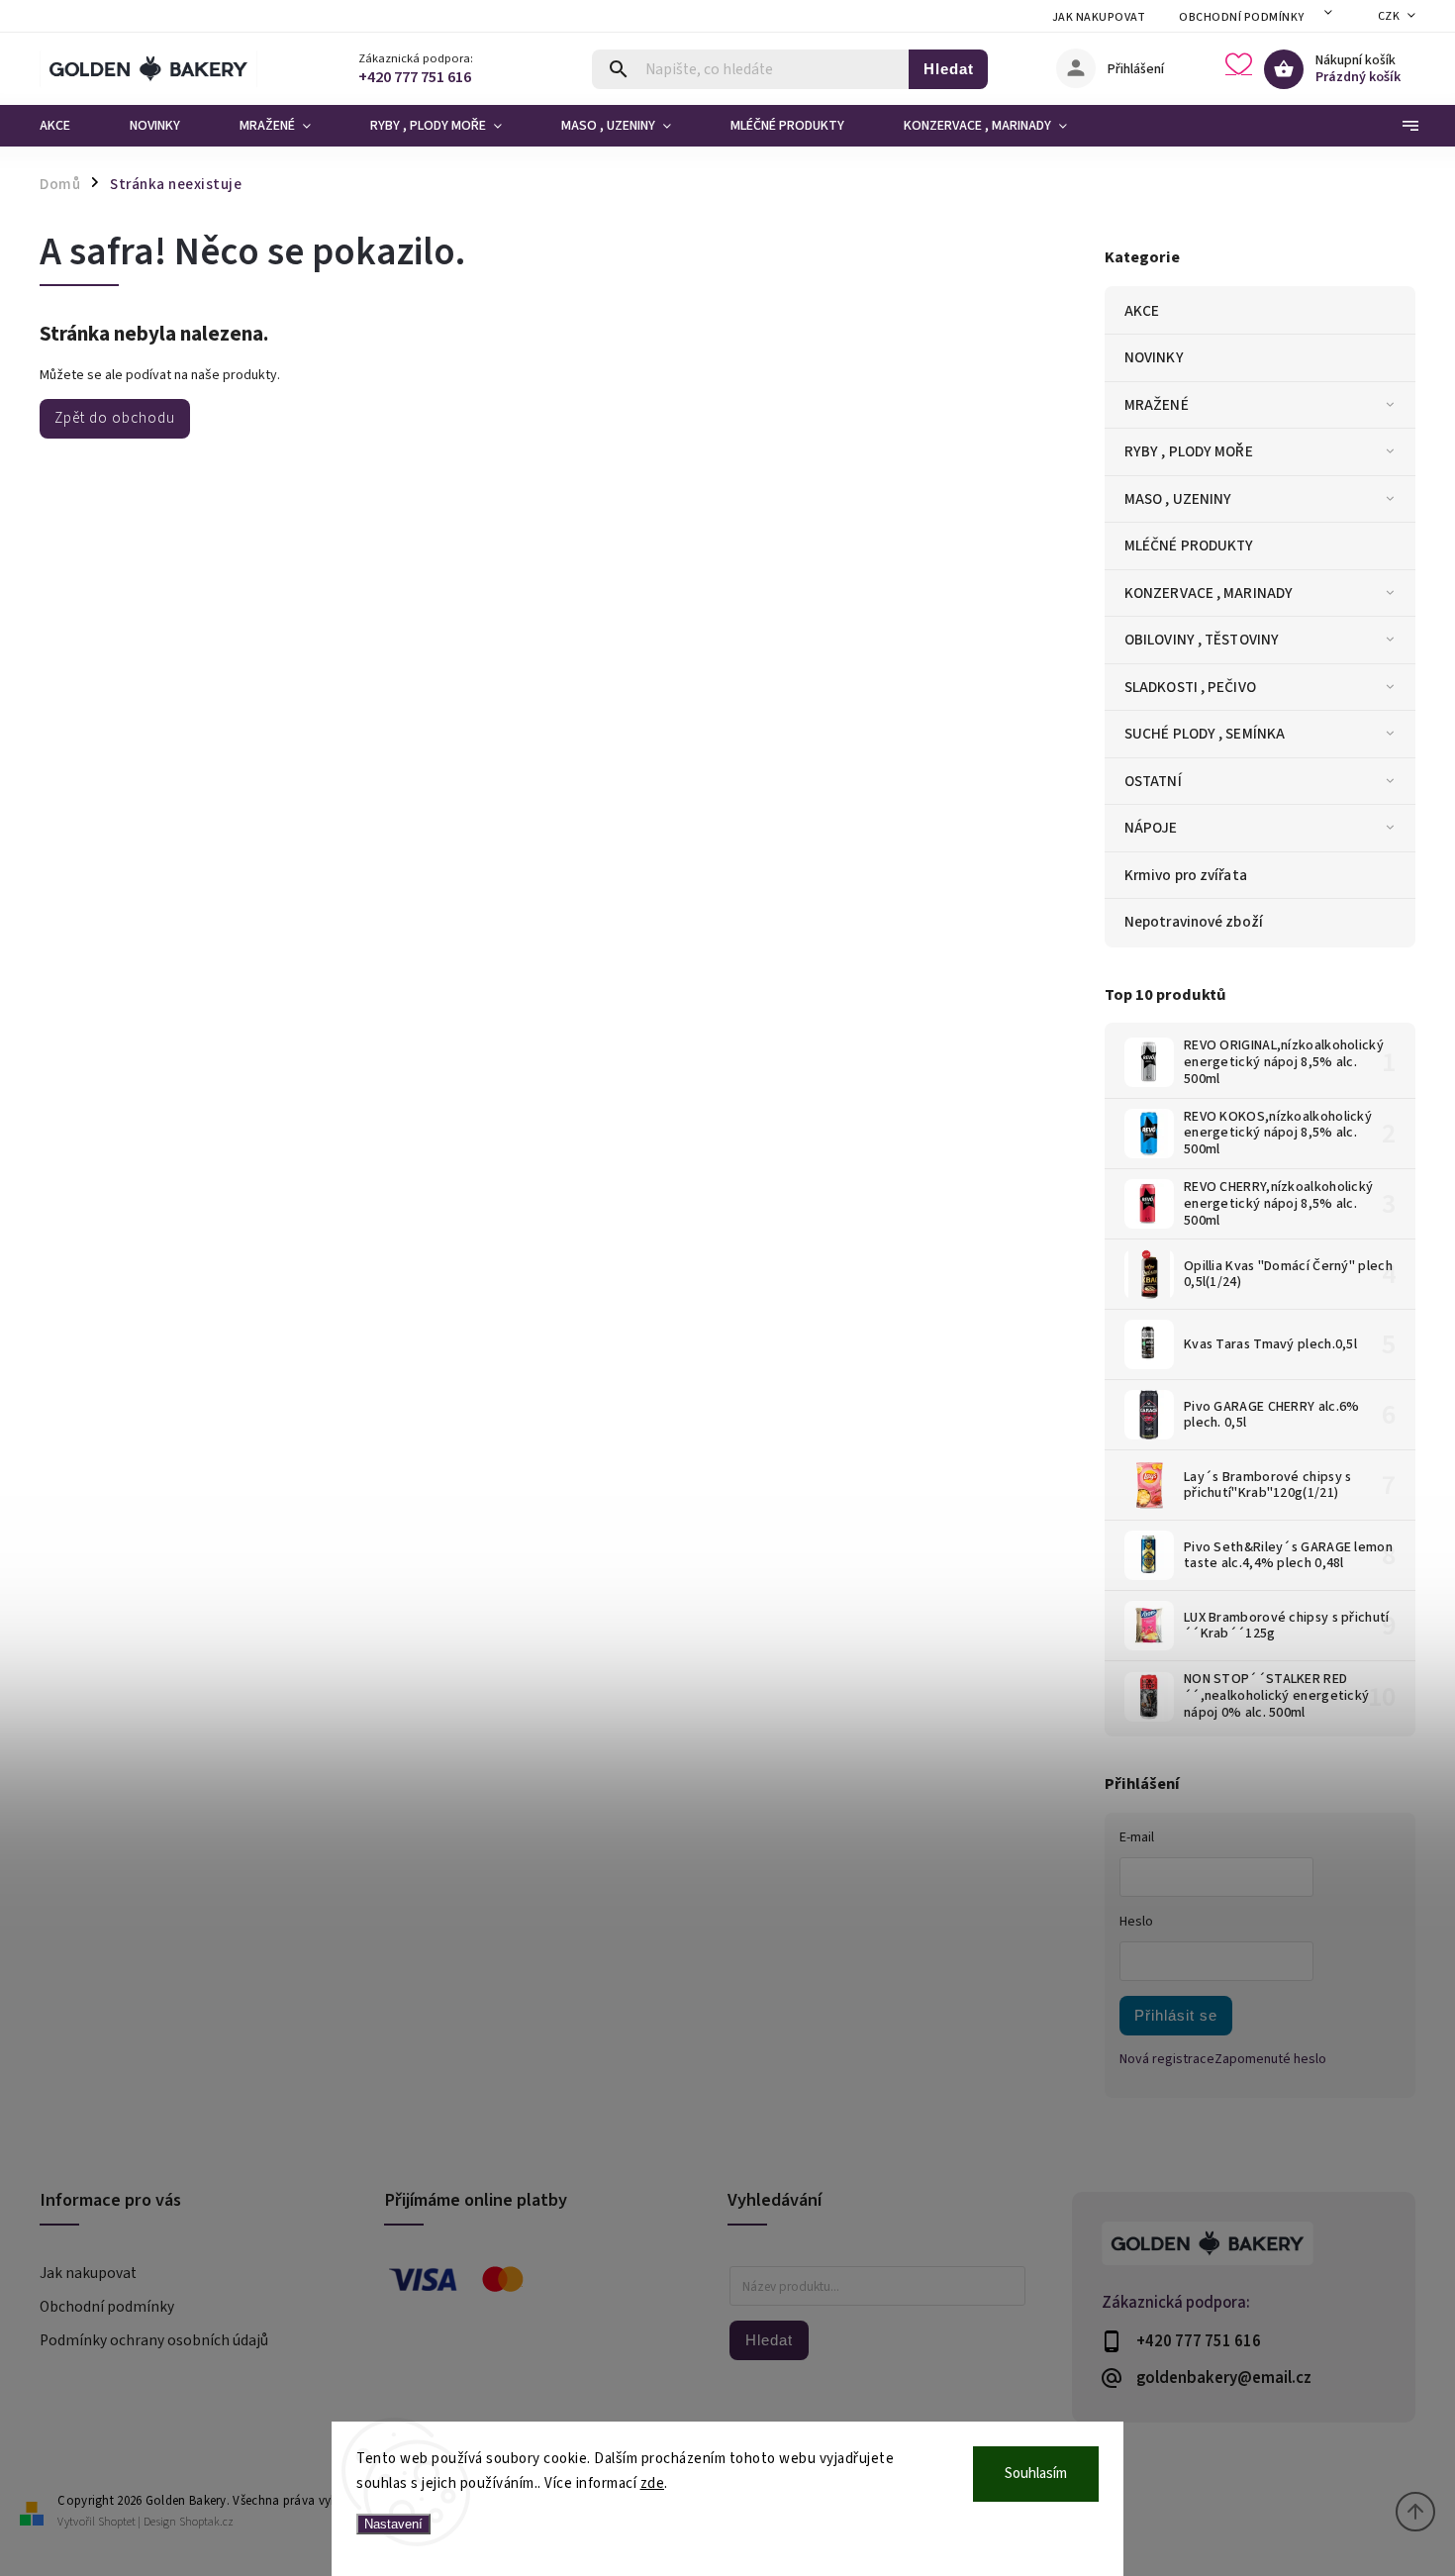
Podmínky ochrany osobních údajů (154, 2340)
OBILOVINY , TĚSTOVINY (1202, 640)
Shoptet (117, 2522)
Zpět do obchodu (115, 418)
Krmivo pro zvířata (1186, 875)
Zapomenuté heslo (1270, 2059)
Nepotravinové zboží (1194, 922)
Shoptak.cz (206, 2522)
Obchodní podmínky (1242, 17)
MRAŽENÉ (1157, 405)
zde (653, 2483)
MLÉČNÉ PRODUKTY (1189, 545)
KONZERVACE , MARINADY (1209, 593)
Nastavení (393, 2524)
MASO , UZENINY (1178, 499)
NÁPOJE (1151, 828)
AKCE (1142, 311)
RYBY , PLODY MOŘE (1189, 451)
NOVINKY (1154, 357)
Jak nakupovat (1099, 17)
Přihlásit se (1176, 2015)
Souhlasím (1036, 2474)
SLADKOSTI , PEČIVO (1190, 687)
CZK (1389, 16)
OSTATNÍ (1153, 781)
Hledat (949, 69)
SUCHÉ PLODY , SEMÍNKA (1205, 734)
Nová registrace (1167, 2059)
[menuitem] (70, 126)
